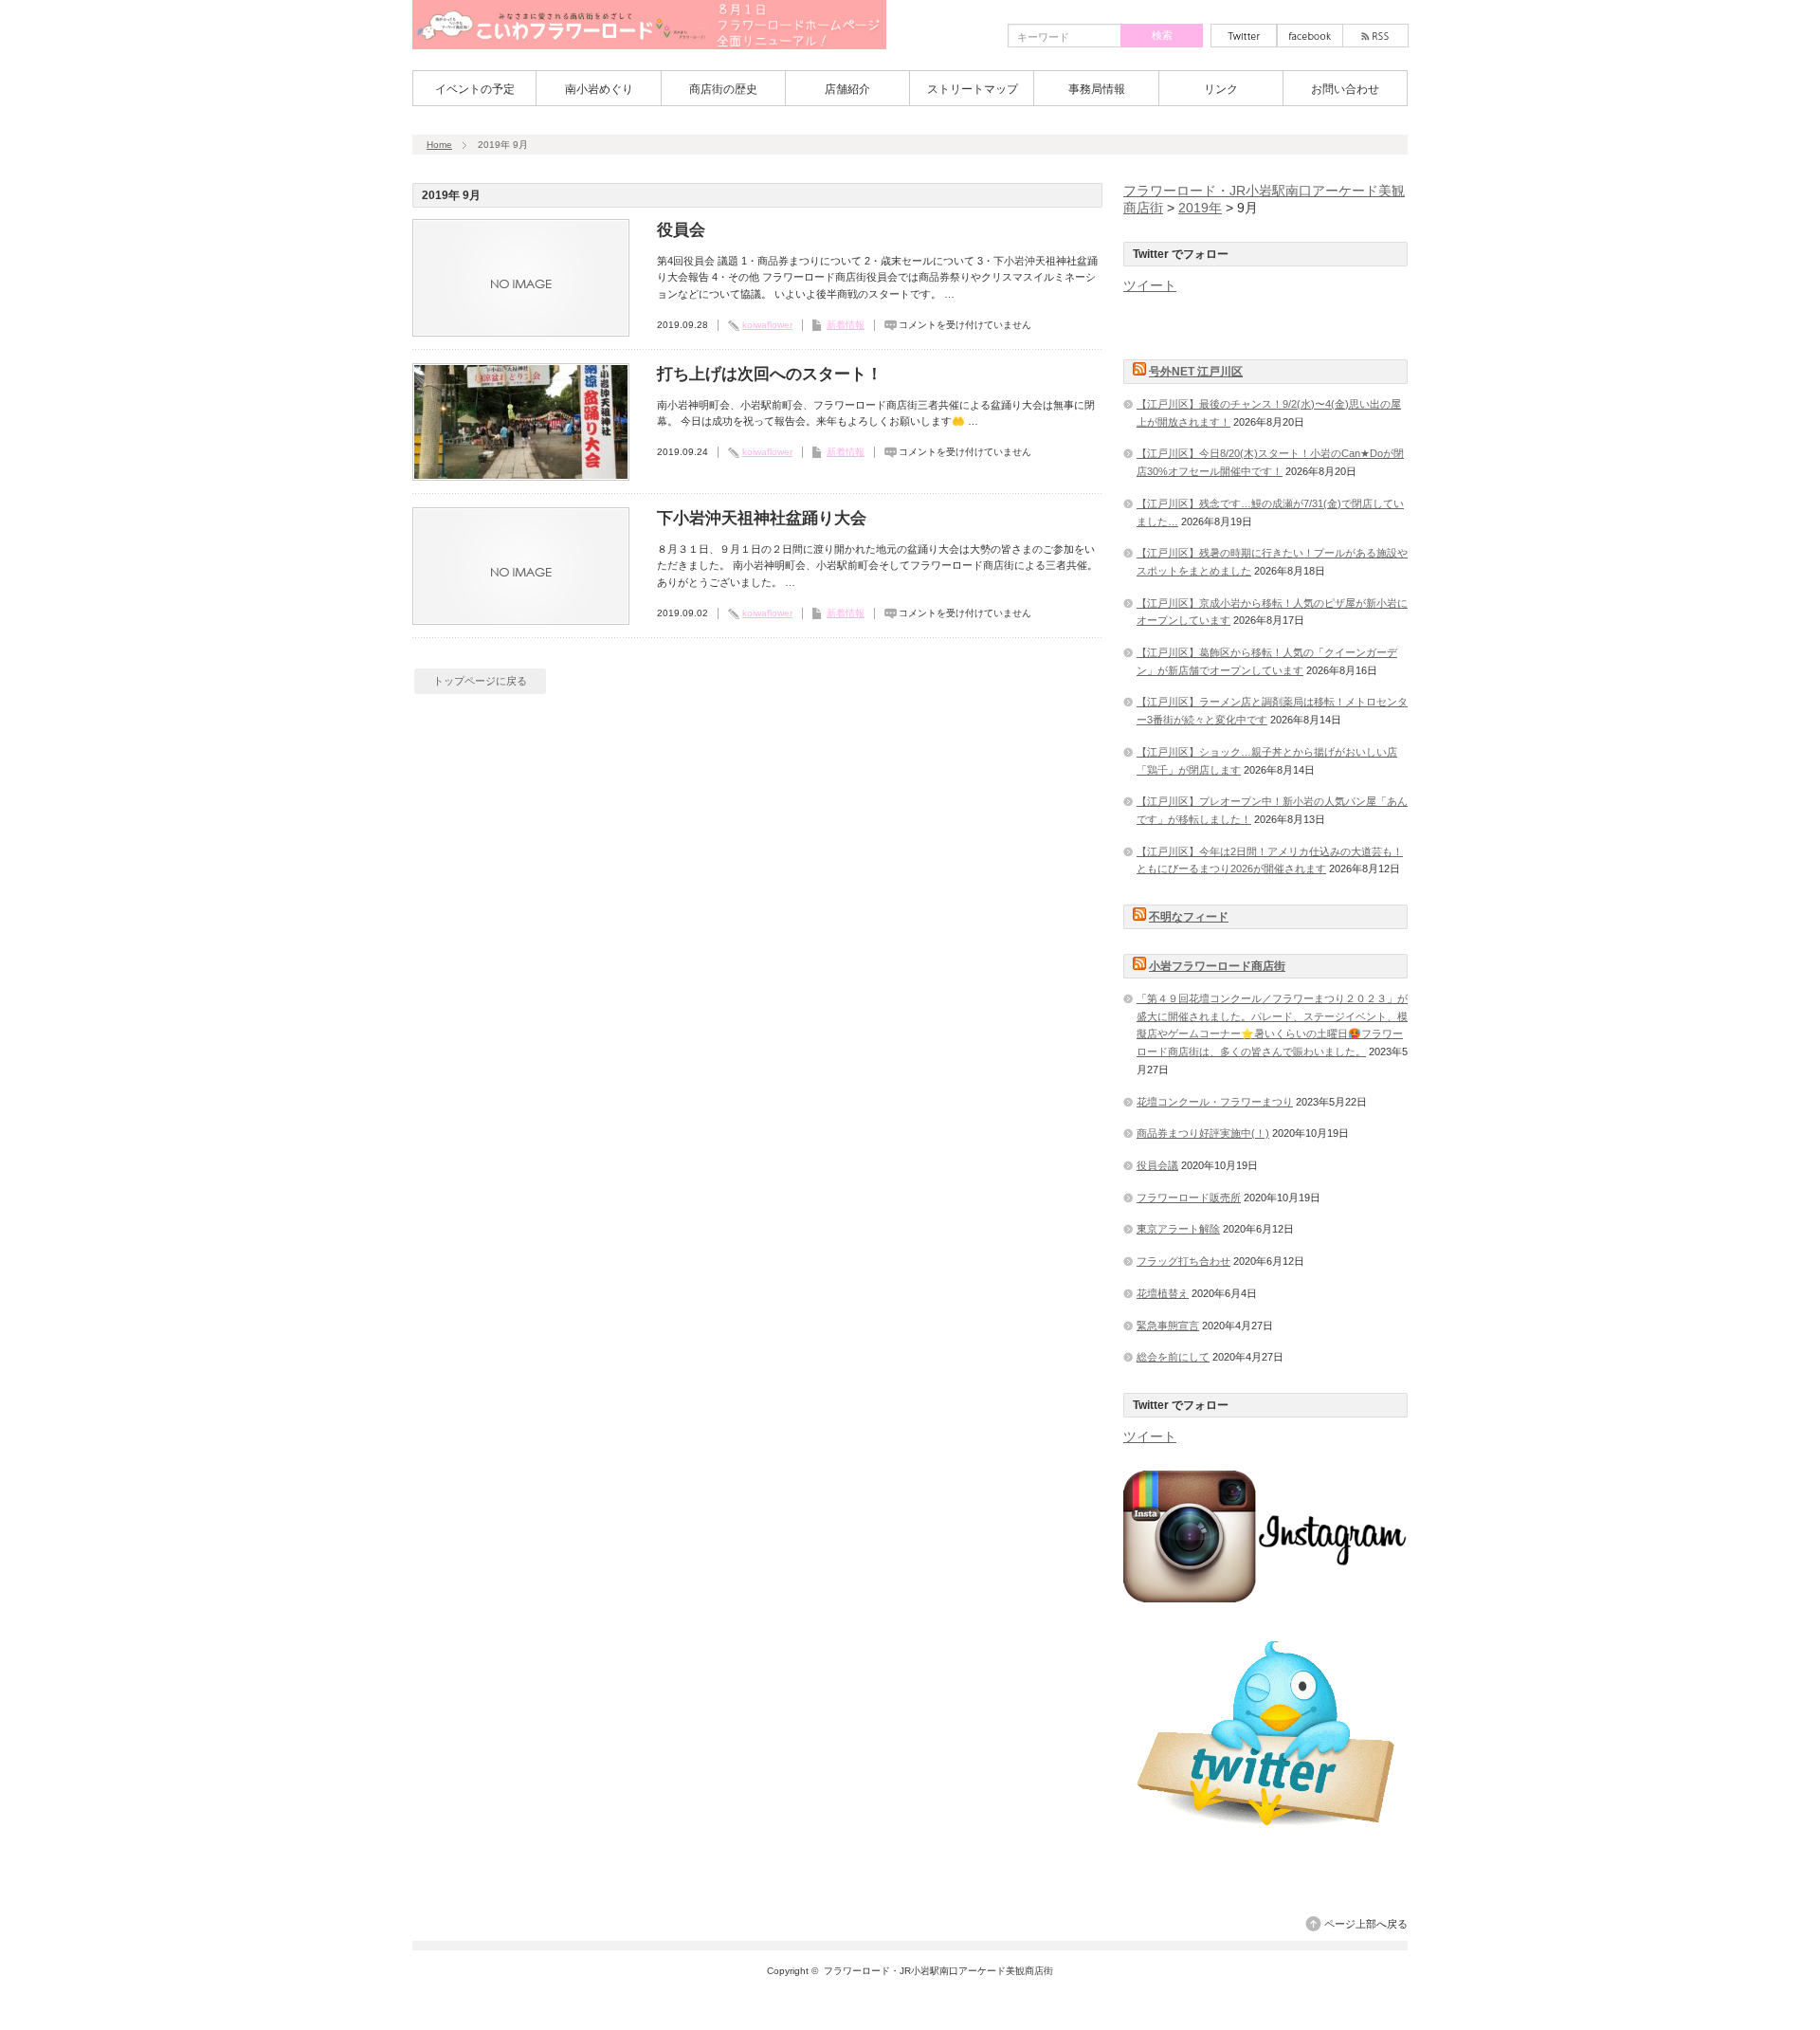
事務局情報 (1097, 89)
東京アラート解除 (1178, 1229)
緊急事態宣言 (1168, 1326)
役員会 (681, 230)
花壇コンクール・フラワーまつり (1215, 1102)
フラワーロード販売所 (1189, 1198)
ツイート (1150, 285)
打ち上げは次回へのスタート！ (770, 374)
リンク (1221, 89)
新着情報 (846, 325)
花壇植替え (1163, 1293)
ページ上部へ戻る (1366, 1924)
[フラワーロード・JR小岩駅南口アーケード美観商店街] (649, 43)
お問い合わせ (1345, 89)
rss (1375, 36)
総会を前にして (1173, 1357)
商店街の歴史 (723, 89)
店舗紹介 (847, 89)
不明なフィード (1189, 917)
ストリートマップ (973, 89)
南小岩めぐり (599, 89)
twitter (1244, 36)
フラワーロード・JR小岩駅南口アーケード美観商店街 (938, 1971)
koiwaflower (767, 325)
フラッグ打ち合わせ (1183, 1261)
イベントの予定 (475, 89)
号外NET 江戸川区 (1196, 372)
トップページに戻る (480, 681)
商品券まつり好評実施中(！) (1203, 1133)
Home (439, 145)
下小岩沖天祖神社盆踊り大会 (762, 518)
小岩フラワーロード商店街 (1217, 966)
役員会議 (1157, 1165)
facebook (1310, 36)
